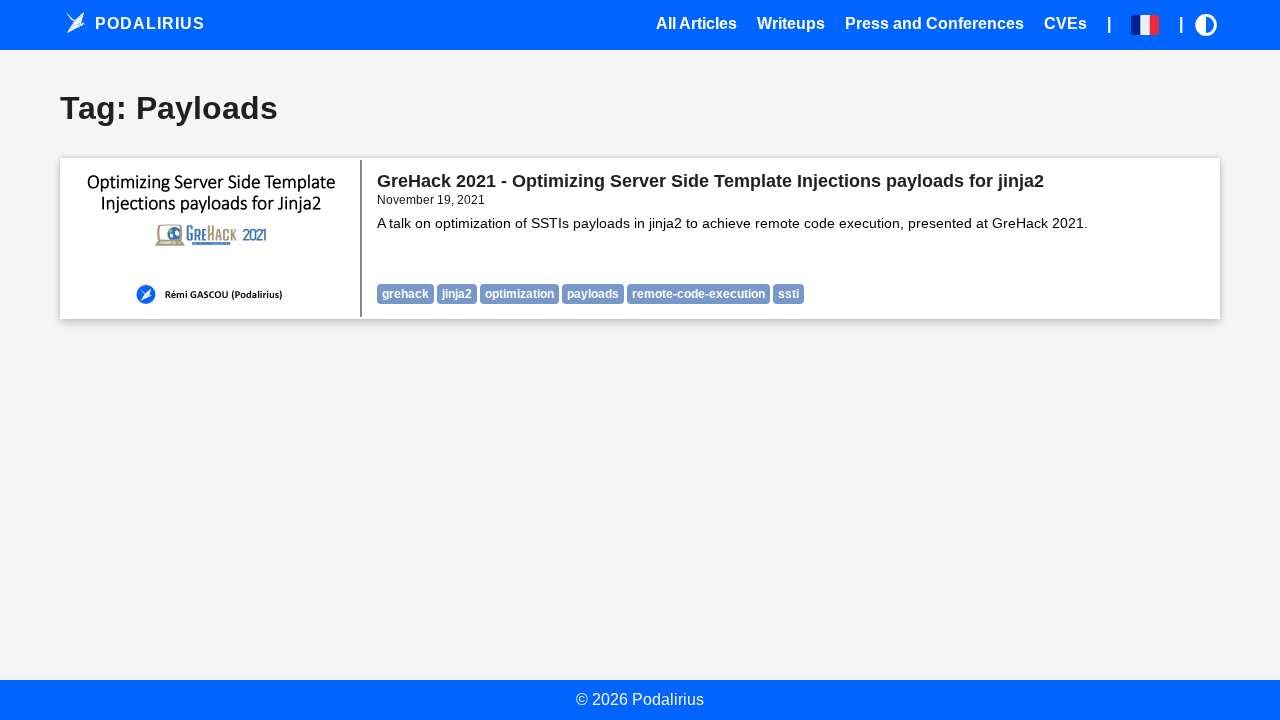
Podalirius (147, 23)
